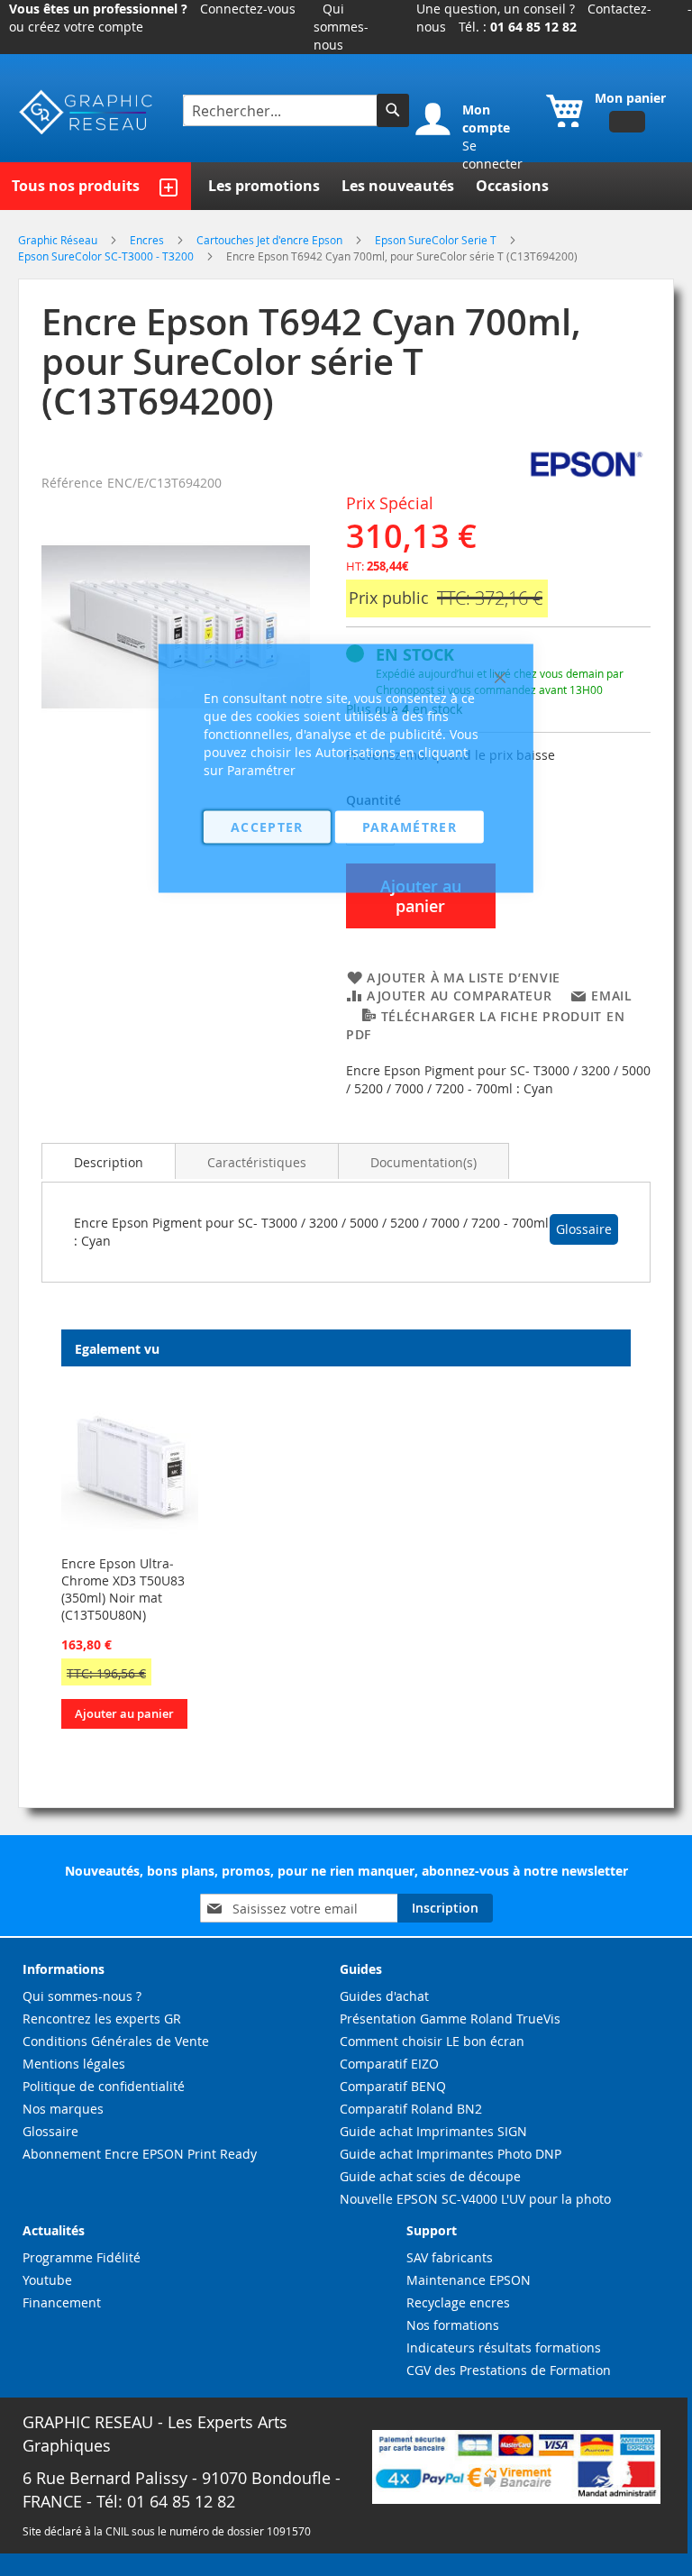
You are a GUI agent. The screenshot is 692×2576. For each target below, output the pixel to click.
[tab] (109, 1161)
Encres (148, 240)
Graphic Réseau (59, 240)
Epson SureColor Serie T (437, 240)
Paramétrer (410, 827)
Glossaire (584, 1229)
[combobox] (282, 110)
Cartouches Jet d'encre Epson (271, 240)
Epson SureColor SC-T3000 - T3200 (107, 256)
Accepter (267, 827)
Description (109, 1162)
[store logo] (87, 112)
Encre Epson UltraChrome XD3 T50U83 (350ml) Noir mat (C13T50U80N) (123, 1589)
